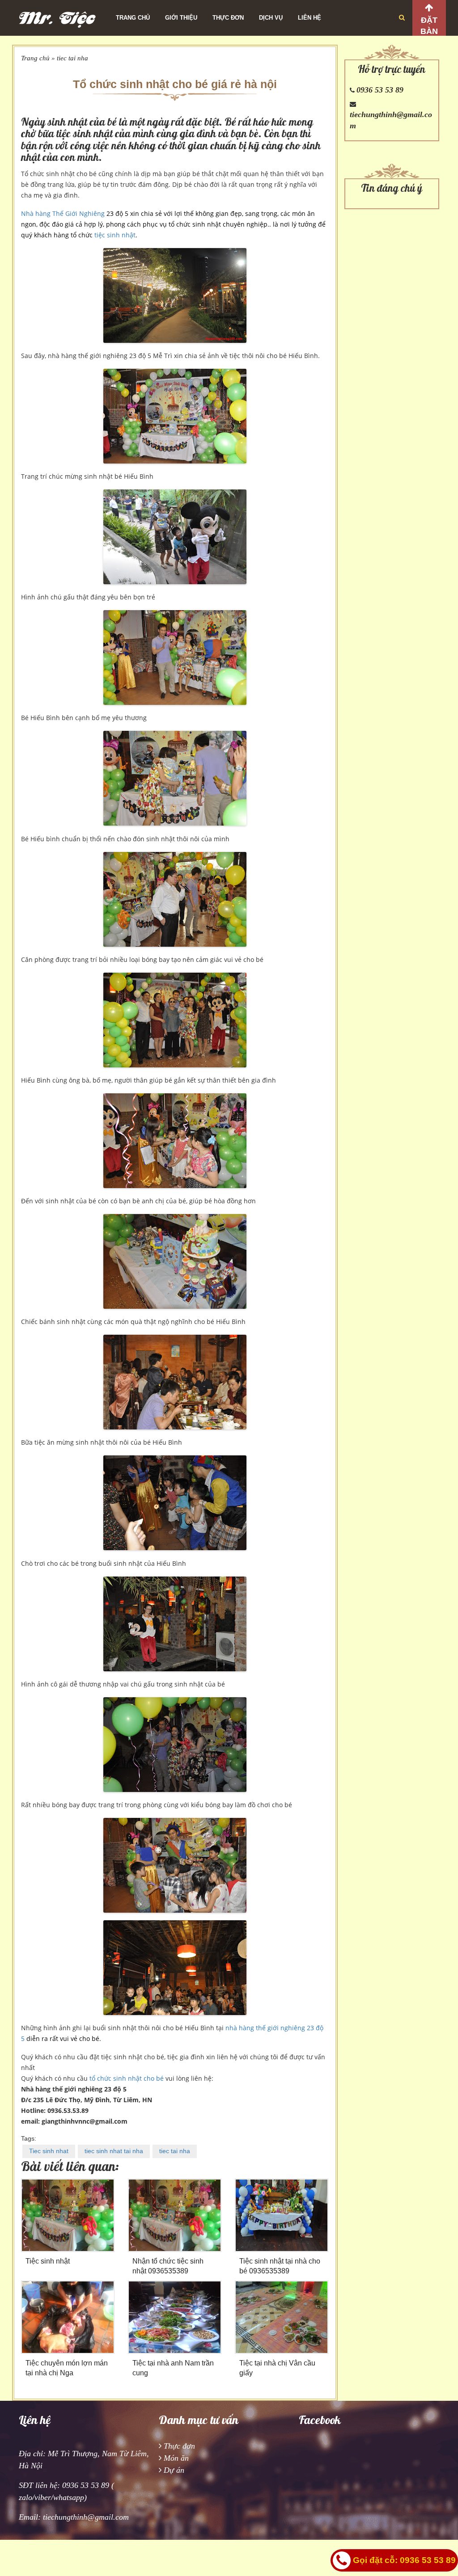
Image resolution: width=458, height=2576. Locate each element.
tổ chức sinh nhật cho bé (127, 2078)
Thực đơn (228, 18)
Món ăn (176, 2458)
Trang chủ (133, 18)
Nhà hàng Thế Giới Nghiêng (63, 213)
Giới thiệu (181, 18)
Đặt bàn (429, 26)
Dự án (174, 2470)
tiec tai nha (72, 58)
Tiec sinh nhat (49, 2151)
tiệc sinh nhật (115, 235)
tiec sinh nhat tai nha (114, 2151)
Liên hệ (310, 18)
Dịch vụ (271, 18)
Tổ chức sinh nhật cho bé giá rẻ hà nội (175, 84)
